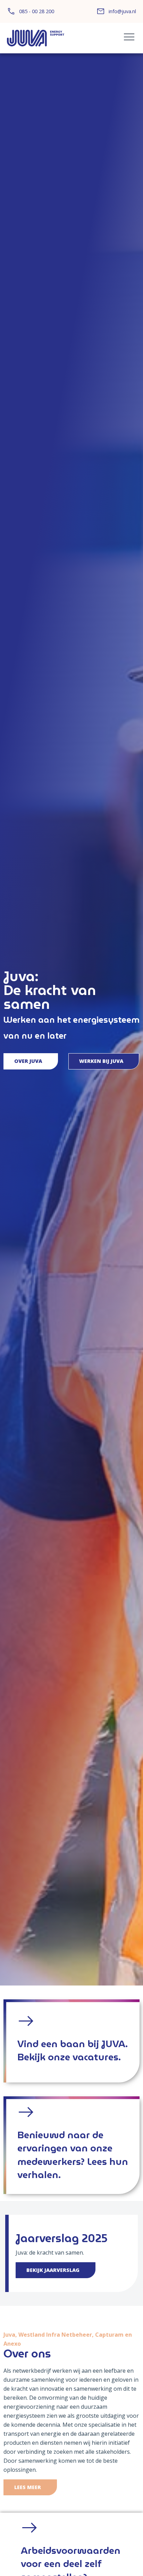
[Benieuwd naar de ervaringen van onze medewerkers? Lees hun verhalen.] (26, 2112)
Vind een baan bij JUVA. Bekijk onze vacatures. (73, 2050)
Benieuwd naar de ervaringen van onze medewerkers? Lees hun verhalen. (73, 2155)
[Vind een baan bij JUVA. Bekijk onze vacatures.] (26, 2021)
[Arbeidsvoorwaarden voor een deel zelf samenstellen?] (30, 2528)
